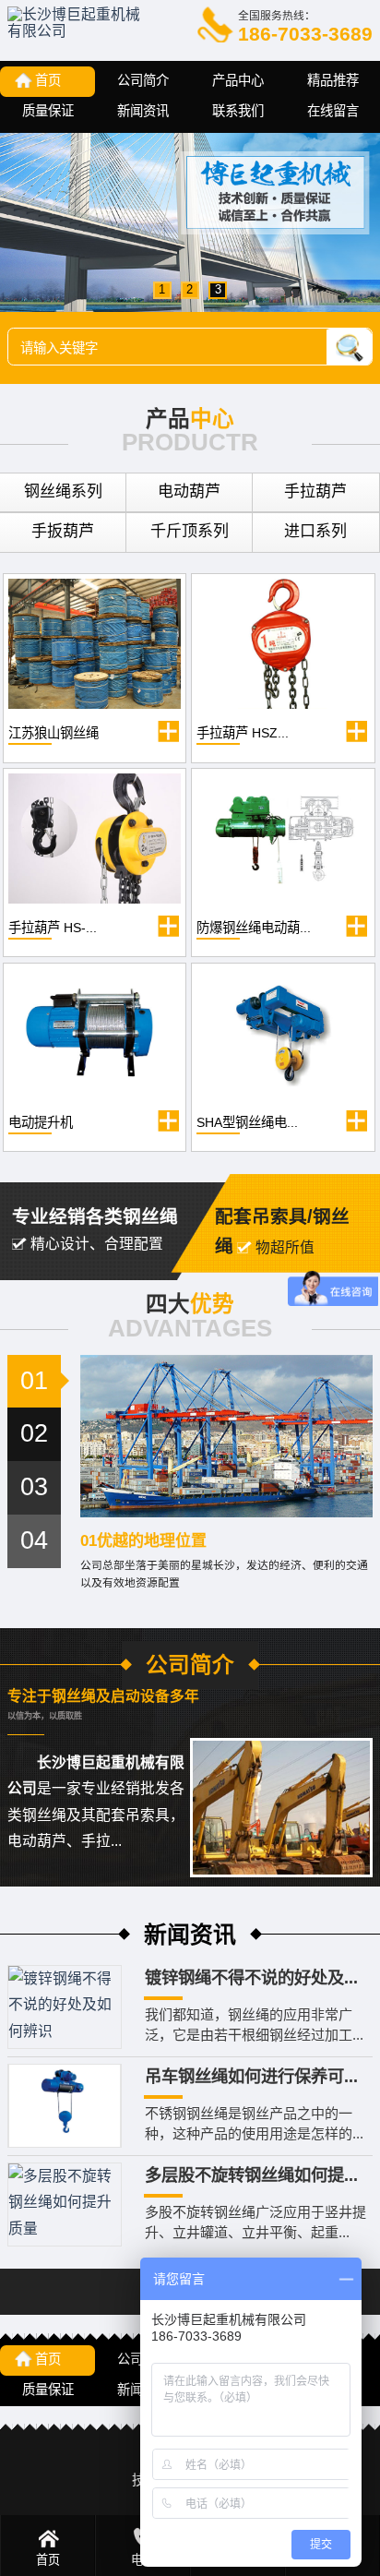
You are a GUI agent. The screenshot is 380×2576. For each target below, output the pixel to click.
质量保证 (48, 111)
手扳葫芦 (63, 531)
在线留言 (333, 111)
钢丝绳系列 (63, 491)
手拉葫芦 (315, 491)
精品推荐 (333, 80)
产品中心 (238, 80)
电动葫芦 (189, 491)
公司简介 (143, 80)
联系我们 (238, 111)
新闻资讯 (143, 111)
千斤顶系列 (190, 531)
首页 (48, 80)
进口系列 (315, 531)
